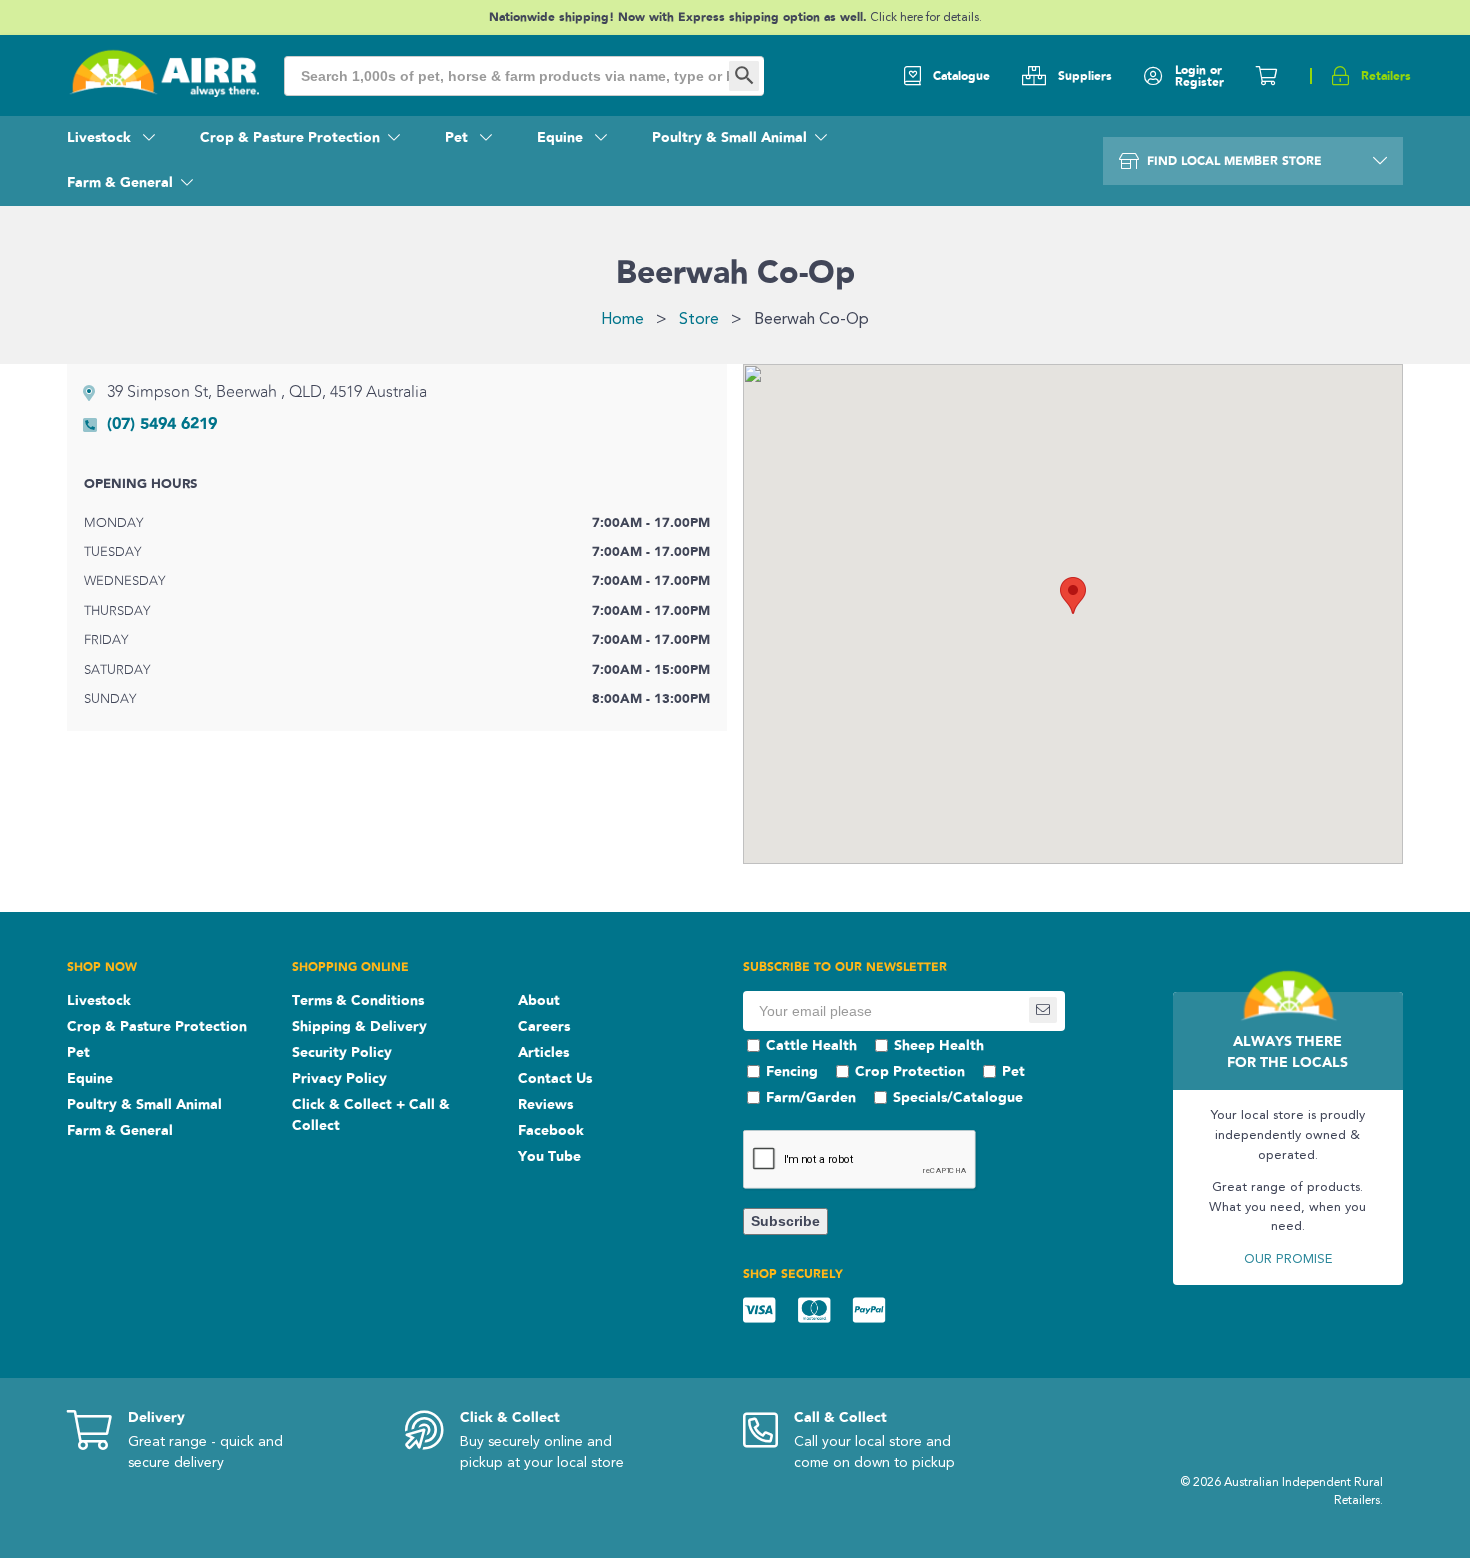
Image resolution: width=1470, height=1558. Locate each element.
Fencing (792, 1072)
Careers (544, 1027)
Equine (562, 138)
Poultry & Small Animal (729, 138)
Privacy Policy (339, 1079)
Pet (458, 138)
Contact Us (555, 1079)
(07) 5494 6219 (162, 424)
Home (622, 320)
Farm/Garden (811, 1098)
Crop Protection (910, 1072)
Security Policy (342, 1053)
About (539, 1001)
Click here (898, 18)
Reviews (545, 1105)
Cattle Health (811, 1046)
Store (699, 320)
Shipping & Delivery (359, 1027)
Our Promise (1288, 1259)
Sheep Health (939, 1046)
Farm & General (120, 183)
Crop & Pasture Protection (290, 138)
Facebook (551, 1131)
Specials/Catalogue (958, 1098)
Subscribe (785, 1221)
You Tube (549, 1157)
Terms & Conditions (358, 1001)
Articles (543, 1053)
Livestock (101, 138)
